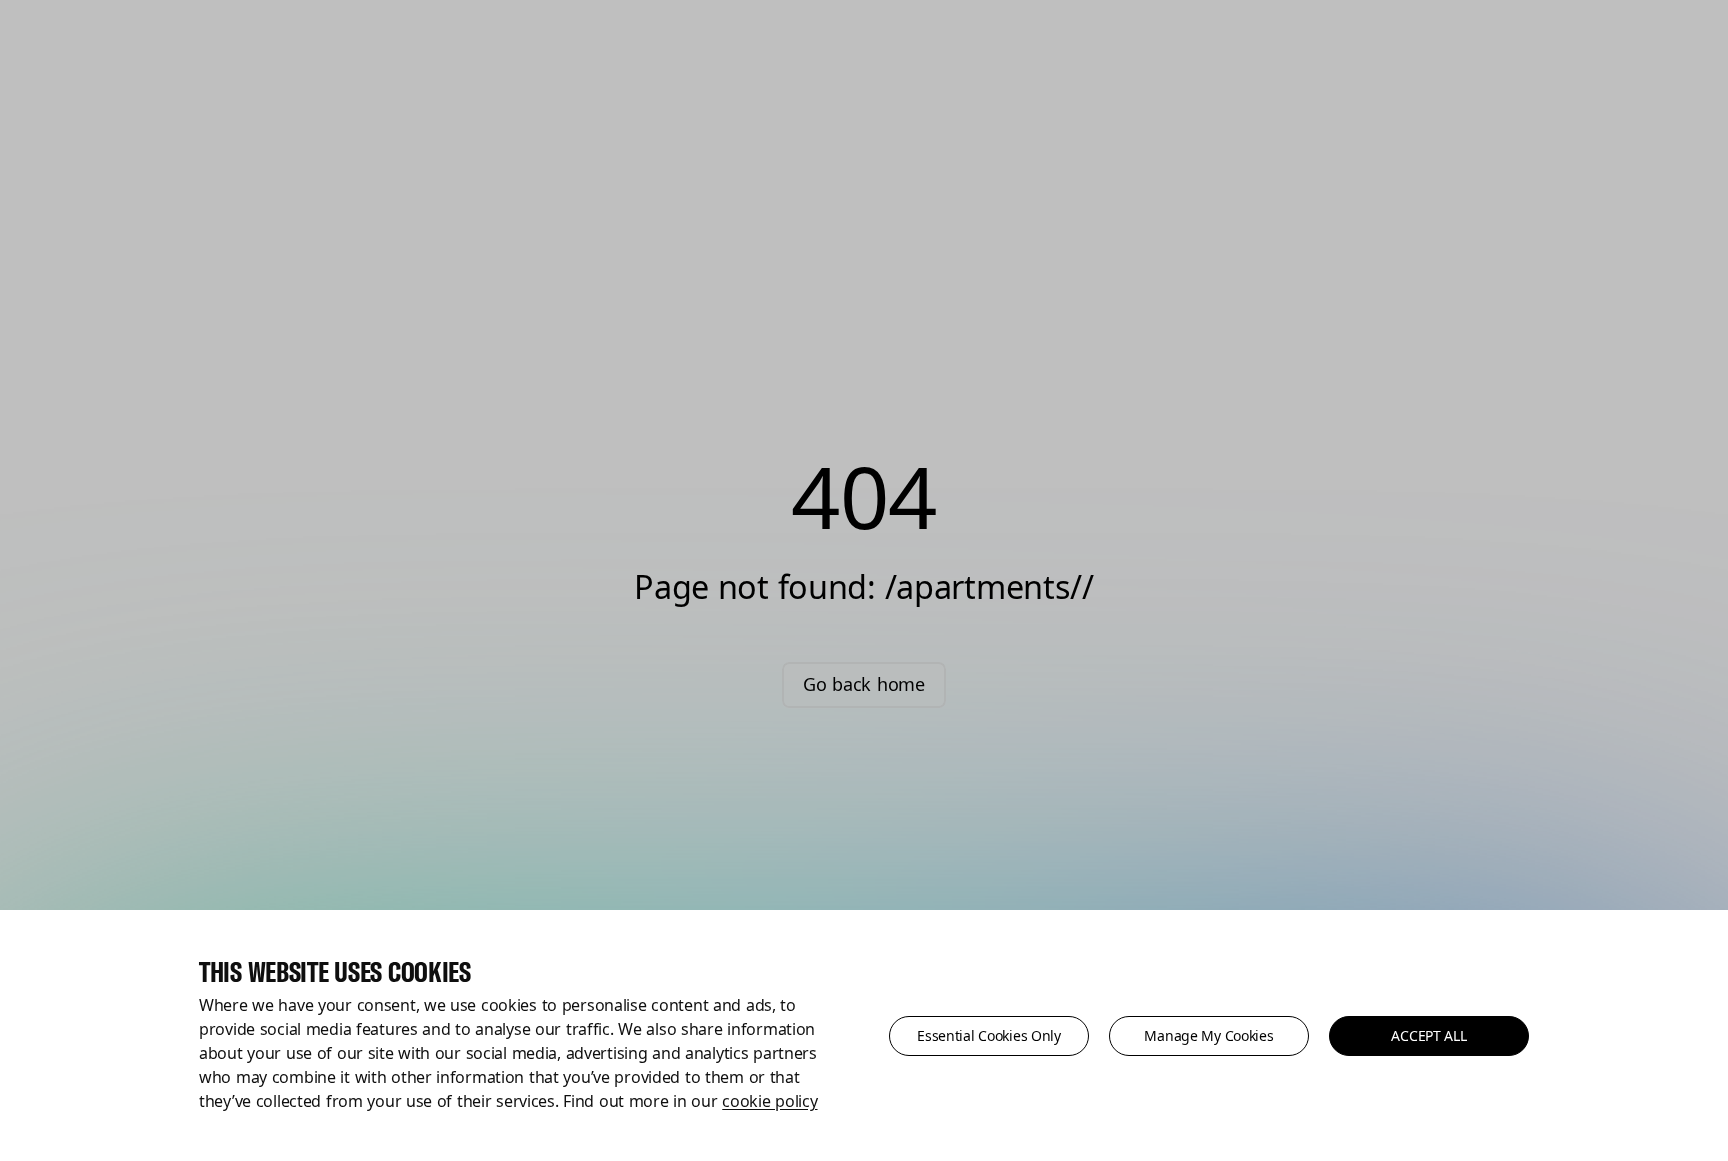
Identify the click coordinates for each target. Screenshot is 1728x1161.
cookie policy (769, 1101)
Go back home (864, 684)
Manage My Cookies (1208, 1035)
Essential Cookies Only (989, 1035)
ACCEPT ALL (1428, 1035)
